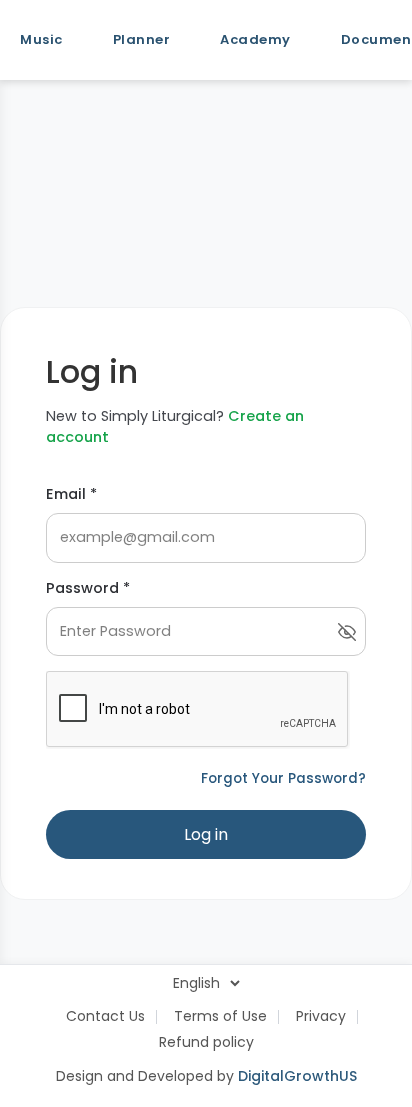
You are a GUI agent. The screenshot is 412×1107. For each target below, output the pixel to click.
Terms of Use (220, 1016)
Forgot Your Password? (283, 778)
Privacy (321, 1016)
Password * (88, 588)
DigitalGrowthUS (297, 1076)
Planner (142, 39)
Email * (71, 494)
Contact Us (105, 1016)
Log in (206, 834)
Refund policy (206, 1042)
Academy (255, 39)
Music (41, 39)
